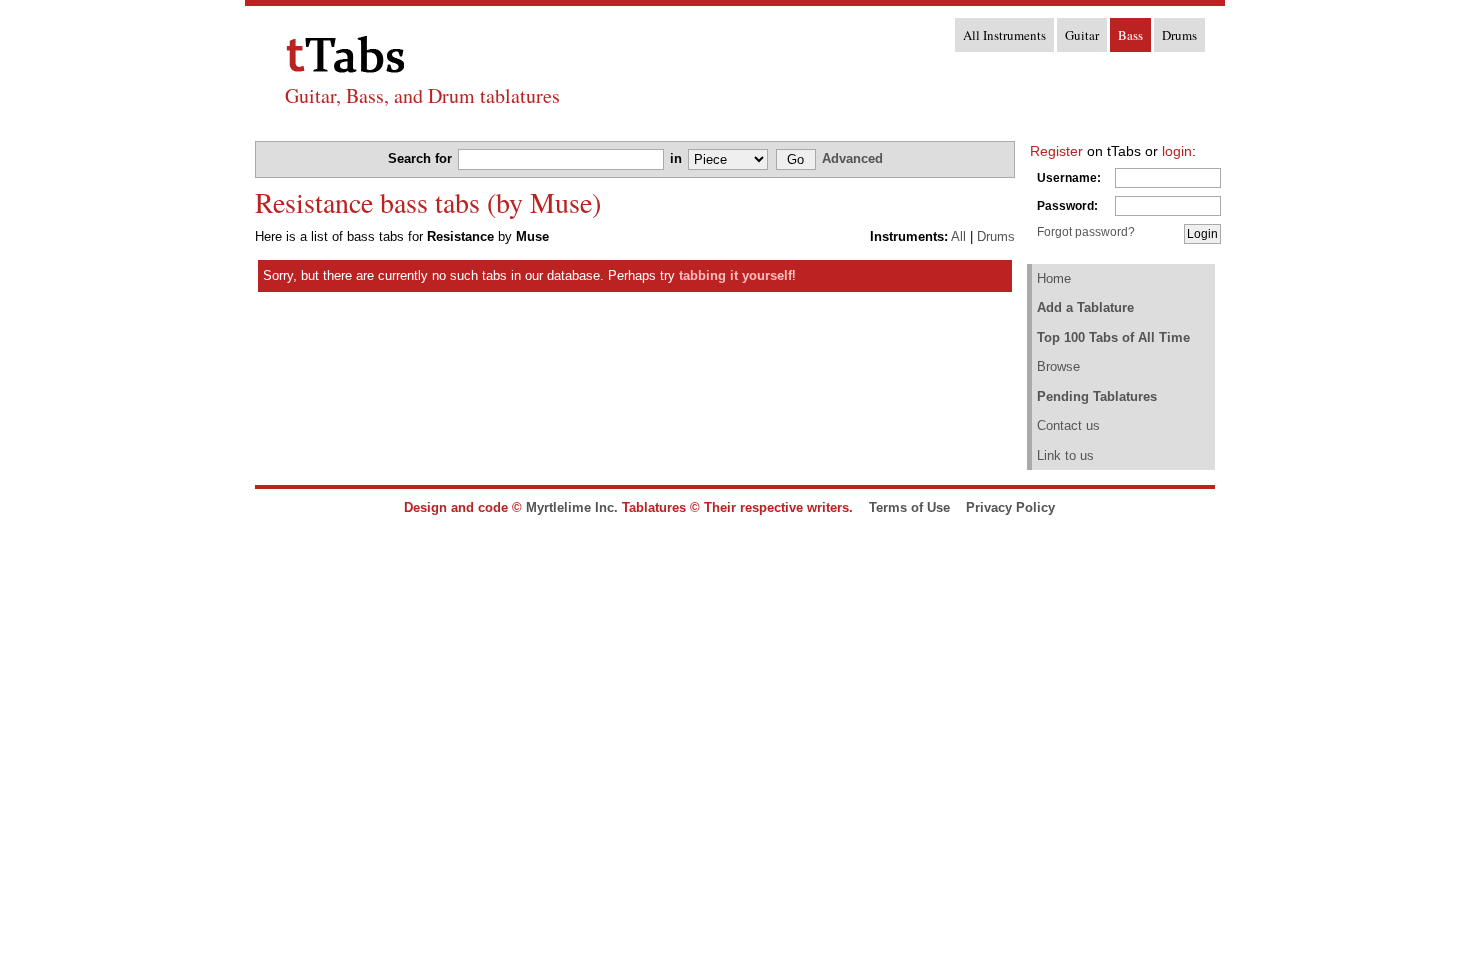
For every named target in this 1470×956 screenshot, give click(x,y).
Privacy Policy (1010, 507)
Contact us (1068, 425)
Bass (1130, 35)
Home (1054, 278)
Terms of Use (909, 507)
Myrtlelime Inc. (572, 507)
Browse (1058, 366)
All (958, 236)
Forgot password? (1086, 232)
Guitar (1082, 35)
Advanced (852, 158)
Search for (422, 158)
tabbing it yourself (735, 275)
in (678, 158)
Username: (1069, 178)
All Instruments (1004, 35)
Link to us (1065, 455)
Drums (1179, 35)
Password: (1067, 206)
